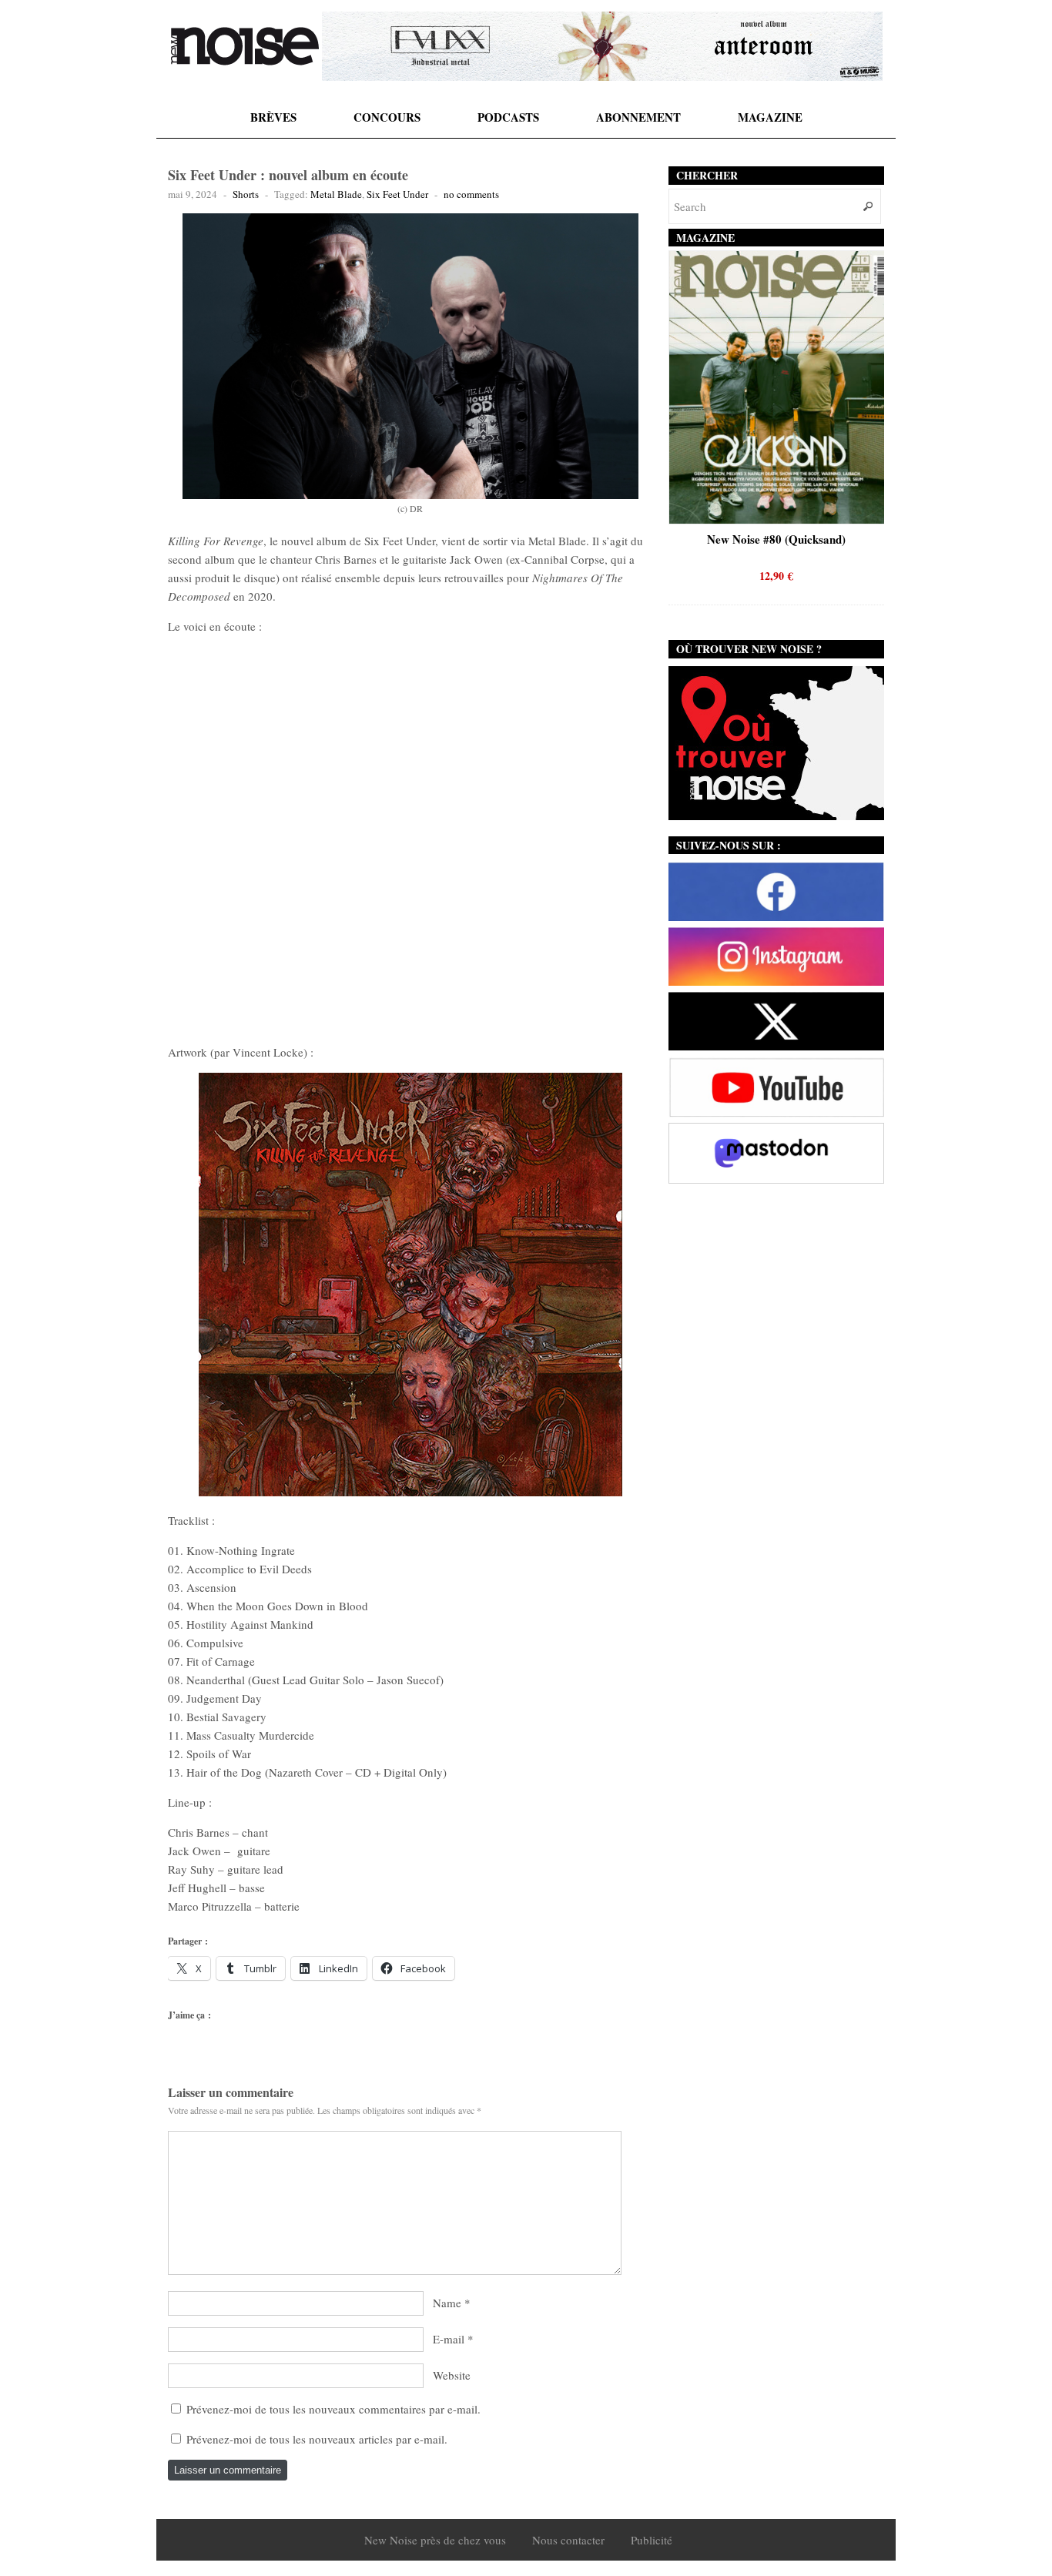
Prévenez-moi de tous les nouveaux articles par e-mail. (317, 2439)
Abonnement (638, 117)
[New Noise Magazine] (245, 46)
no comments (471, 194)
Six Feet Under (397, 194)
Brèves (273, 117)
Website (452, 2375)
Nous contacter (568, 2540)
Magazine (770, 117)
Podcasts (508, 117)
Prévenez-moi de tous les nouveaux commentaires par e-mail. (333, 2409)
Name (447, 2303)
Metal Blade (336, 194)
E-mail (449, 2339)
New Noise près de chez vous (435, 2540)
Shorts (246, 194)
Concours (387, 117)
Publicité (652, 2540)
